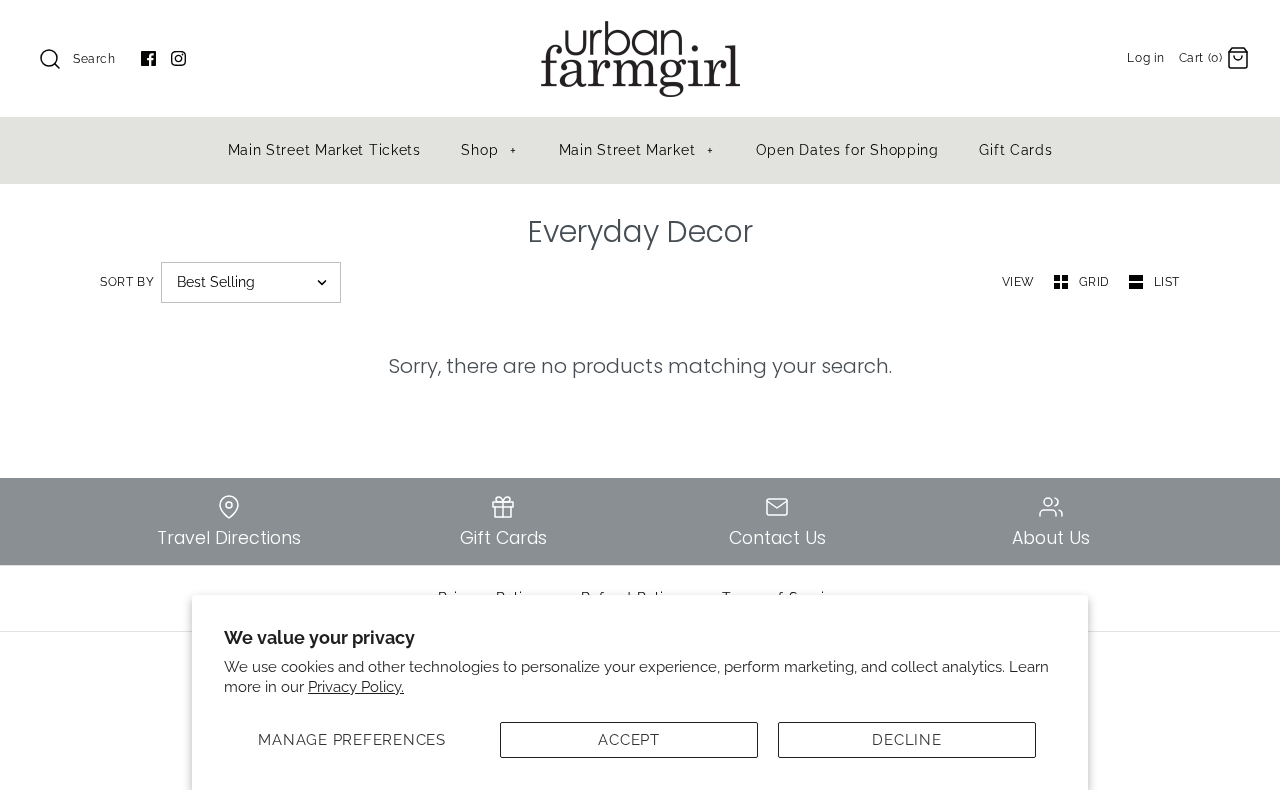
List (1167, 282)
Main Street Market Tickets (324, 150)
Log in (1146, 58)
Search (94, 59)
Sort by (127, 282)
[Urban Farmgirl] (640, 32)
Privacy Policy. (356, 687)
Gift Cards (1015, 150)
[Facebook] (148, 58)
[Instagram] (178, 58)
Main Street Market (636, 150)
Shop (488, 150)
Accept (629, 740)
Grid (1096, 282)
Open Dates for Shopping (847, 150)
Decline (906, 740)
